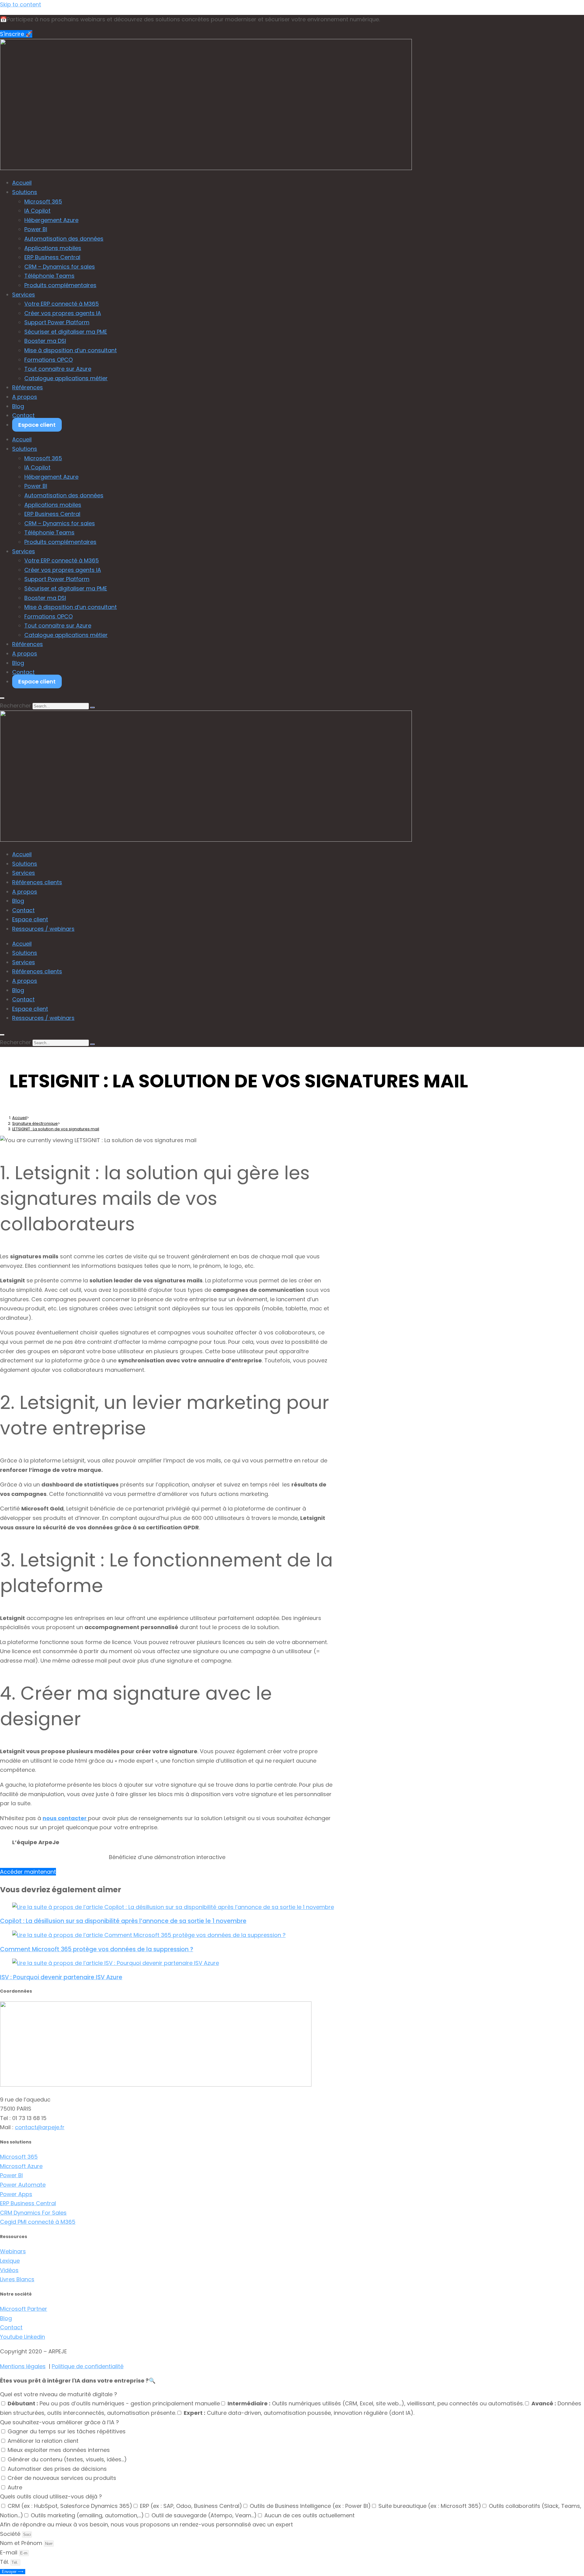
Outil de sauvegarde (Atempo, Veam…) (204, 2515)
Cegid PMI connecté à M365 (38, 2222)
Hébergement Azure (51, 220)
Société (11, 2534)
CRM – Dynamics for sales (60, 267)
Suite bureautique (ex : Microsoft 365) (430, 2506)
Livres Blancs (17, 2279)
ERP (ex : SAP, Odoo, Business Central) (191, 2506)
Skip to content (21, 4)
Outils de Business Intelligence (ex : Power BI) (310, 2506)
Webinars (13, 2251)
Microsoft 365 (43, 202)
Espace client (37, 425)
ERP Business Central (52, 257)
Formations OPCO (49, 360)
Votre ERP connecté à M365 (62, 304)
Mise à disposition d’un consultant (71, 350)
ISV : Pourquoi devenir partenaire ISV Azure (61, 1977)
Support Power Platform (57, 322)
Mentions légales (23, 2366)
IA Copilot (37, 211)
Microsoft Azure (21, 2166)
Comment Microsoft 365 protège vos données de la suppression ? (97, 1949)
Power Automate (23, 2185)
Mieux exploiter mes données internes (59, 2450)
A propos (25, 397)
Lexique (10, 2261)
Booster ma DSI (45, 341)
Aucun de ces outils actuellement (309, 2515)
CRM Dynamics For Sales (33, 2213)
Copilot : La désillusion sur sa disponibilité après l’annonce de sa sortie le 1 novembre (123, 1921)
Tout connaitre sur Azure (58, 369)
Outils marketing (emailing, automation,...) (87, 2515)
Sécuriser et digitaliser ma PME (66, 332)
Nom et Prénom (22, 2543)
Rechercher (16, 706)
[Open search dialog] (2, 698)
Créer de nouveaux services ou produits (62, 2478)
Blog (18, 406)
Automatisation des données (64, 239)
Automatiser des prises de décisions (57, 2469)
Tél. (5, 2562)
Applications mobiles (53, 248)
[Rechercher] (92, 707)
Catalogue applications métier (66, 378)
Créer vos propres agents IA (63, 313)
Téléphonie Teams (49, 276)
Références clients (37, 882)
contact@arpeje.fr (40, 2127)
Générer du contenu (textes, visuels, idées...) (67, 2459)
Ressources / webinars (43, 929)
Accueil (22, 183)
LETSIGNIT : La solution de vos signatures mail (56, 1129)
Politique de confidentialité (88, 2366)
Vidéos (9, 2270)
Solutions (25, 192)
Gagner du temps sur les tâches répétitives (67, 2431)
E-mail (9, 2552)
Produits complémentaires (60, 285)
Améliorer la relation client (43, 2441)
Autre (15, 2487)
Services (24, 295)
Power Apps (16, 2194)
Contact (23, 415)
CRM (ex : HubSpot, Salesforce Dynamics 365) (70, 2506)
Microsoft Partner (24, 2309)
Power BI (36, 229)
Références (28, 387)
